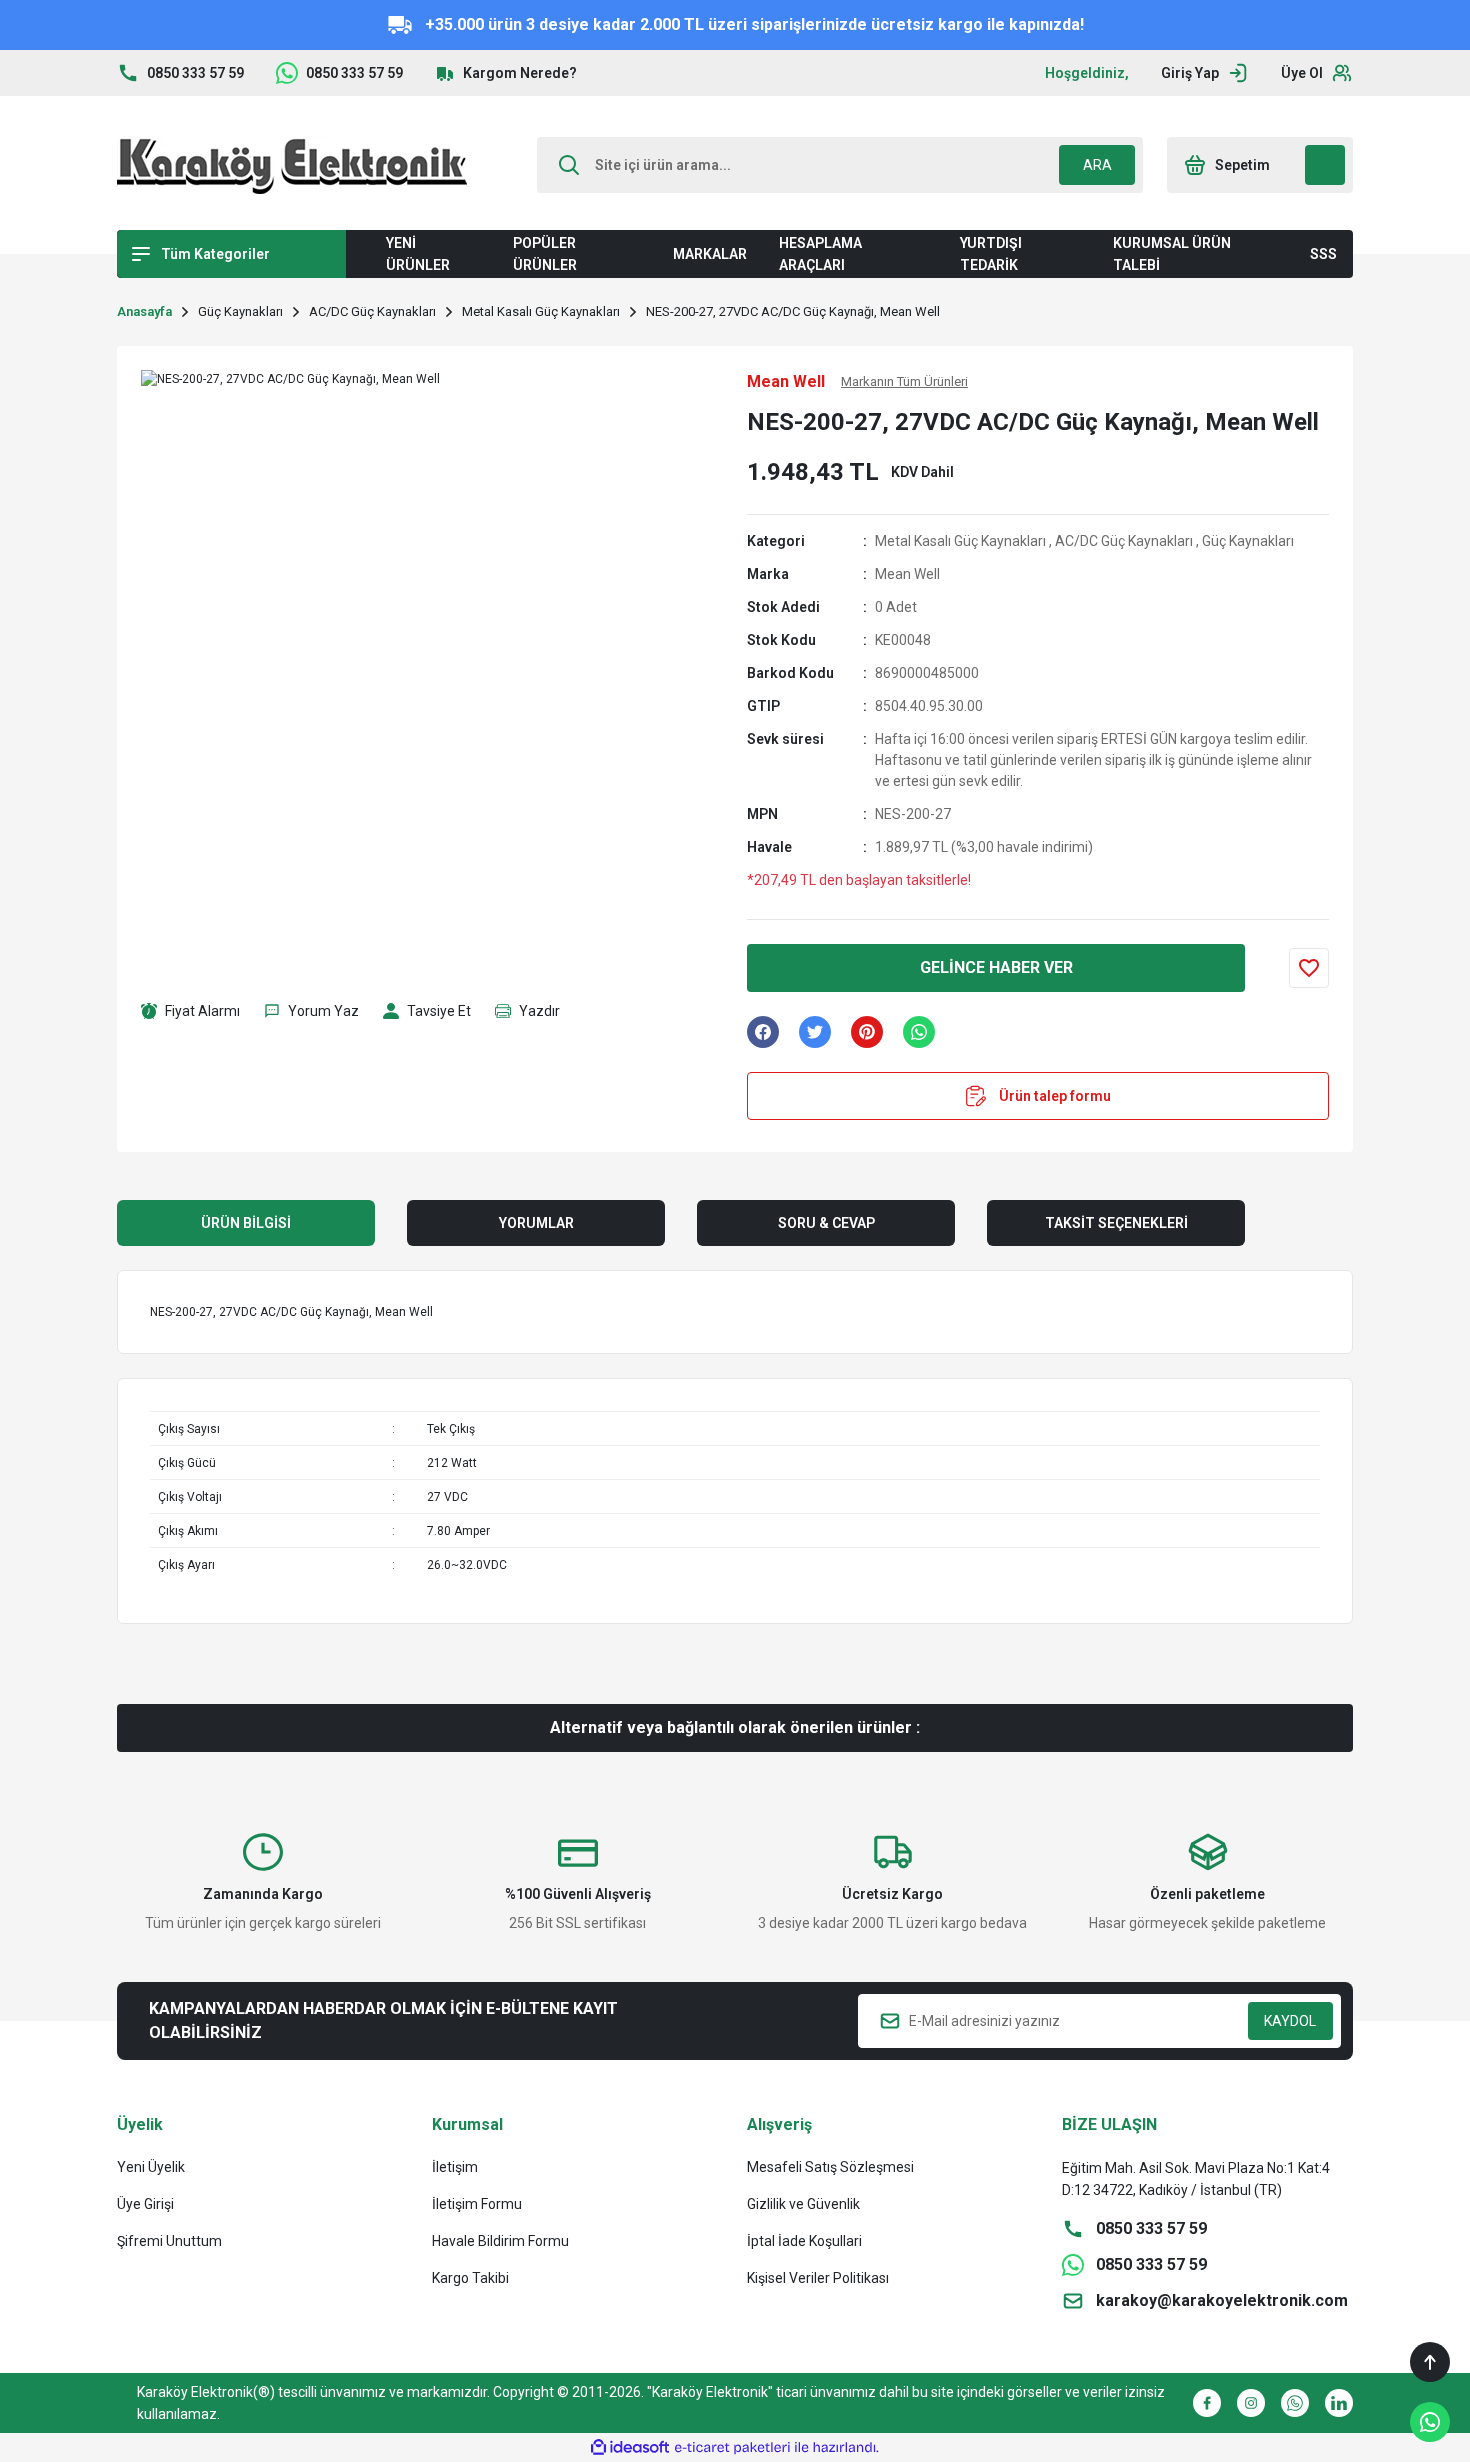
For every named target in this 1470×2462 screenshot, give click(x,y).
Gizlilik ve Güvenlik (803, 2204)
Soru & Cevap (826, 1223)
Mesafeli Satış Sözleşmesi (830, 2167)
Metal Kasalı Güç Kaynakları (960, 541)
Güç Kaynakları (1248, 541)
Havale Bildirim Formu (500, 2241)
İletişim (455, 2167)
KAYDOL (1290, 2021)
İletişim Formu (477, 2204)
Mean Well (907, 574)
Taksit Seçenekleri (1116, 1223)
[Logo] (292, 165)
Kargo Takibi (470, 2278)
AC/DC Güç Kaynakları (1124, 541)
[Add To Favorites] (1309, 968)
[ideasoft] (630, 2447)
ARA (1097, 165)
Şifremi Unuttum (169, 2241)
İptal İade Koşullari (804, 2241)
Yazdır (539, 1011)
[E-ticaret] (732, 2448)
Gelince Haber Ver (996, 967)
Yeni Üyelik (151, 2167)
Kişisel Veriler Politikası (818, 2278)
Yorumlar (536, 1223)
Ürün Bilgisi (246, 1223)
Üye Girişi (145, 2204)
